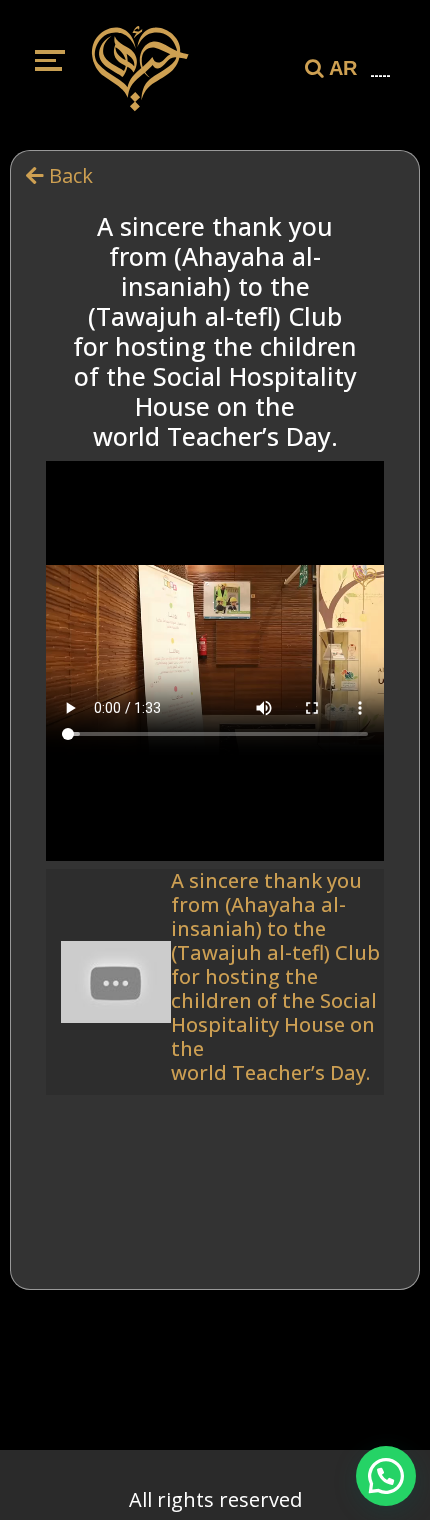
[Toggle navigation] (50, 61)
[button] (386, 1476)
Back (68, 175)
